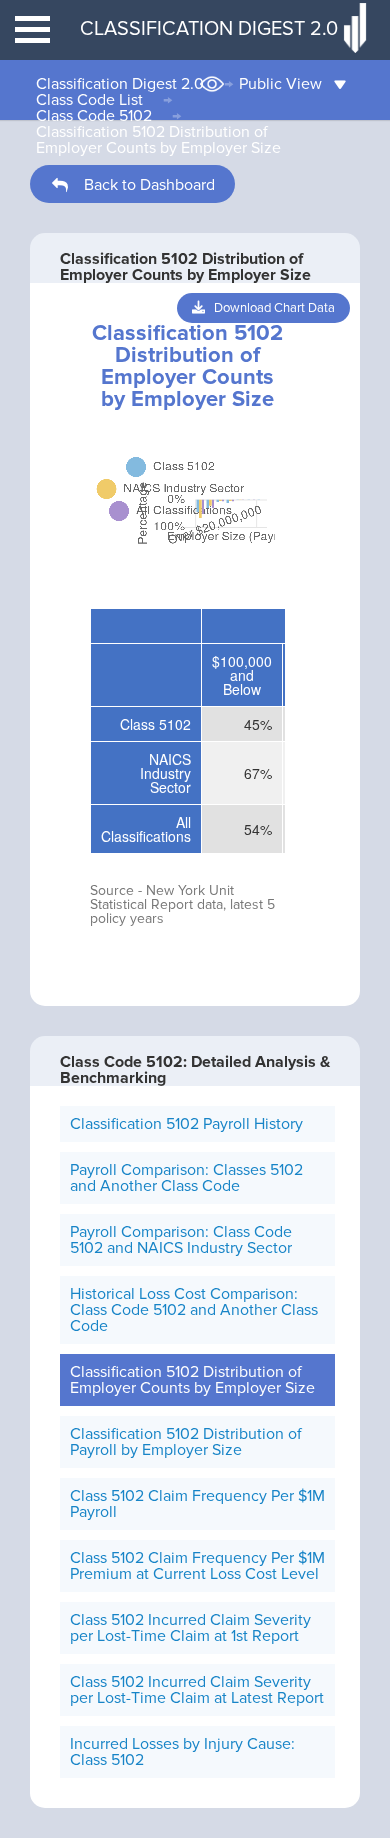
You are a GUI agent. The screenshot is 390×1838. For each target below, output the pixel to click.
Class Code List (89, 100)
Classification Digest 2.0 (120, 84)
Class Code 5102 (94, 116)
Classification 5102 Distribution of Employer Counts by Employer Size (158, 140)
